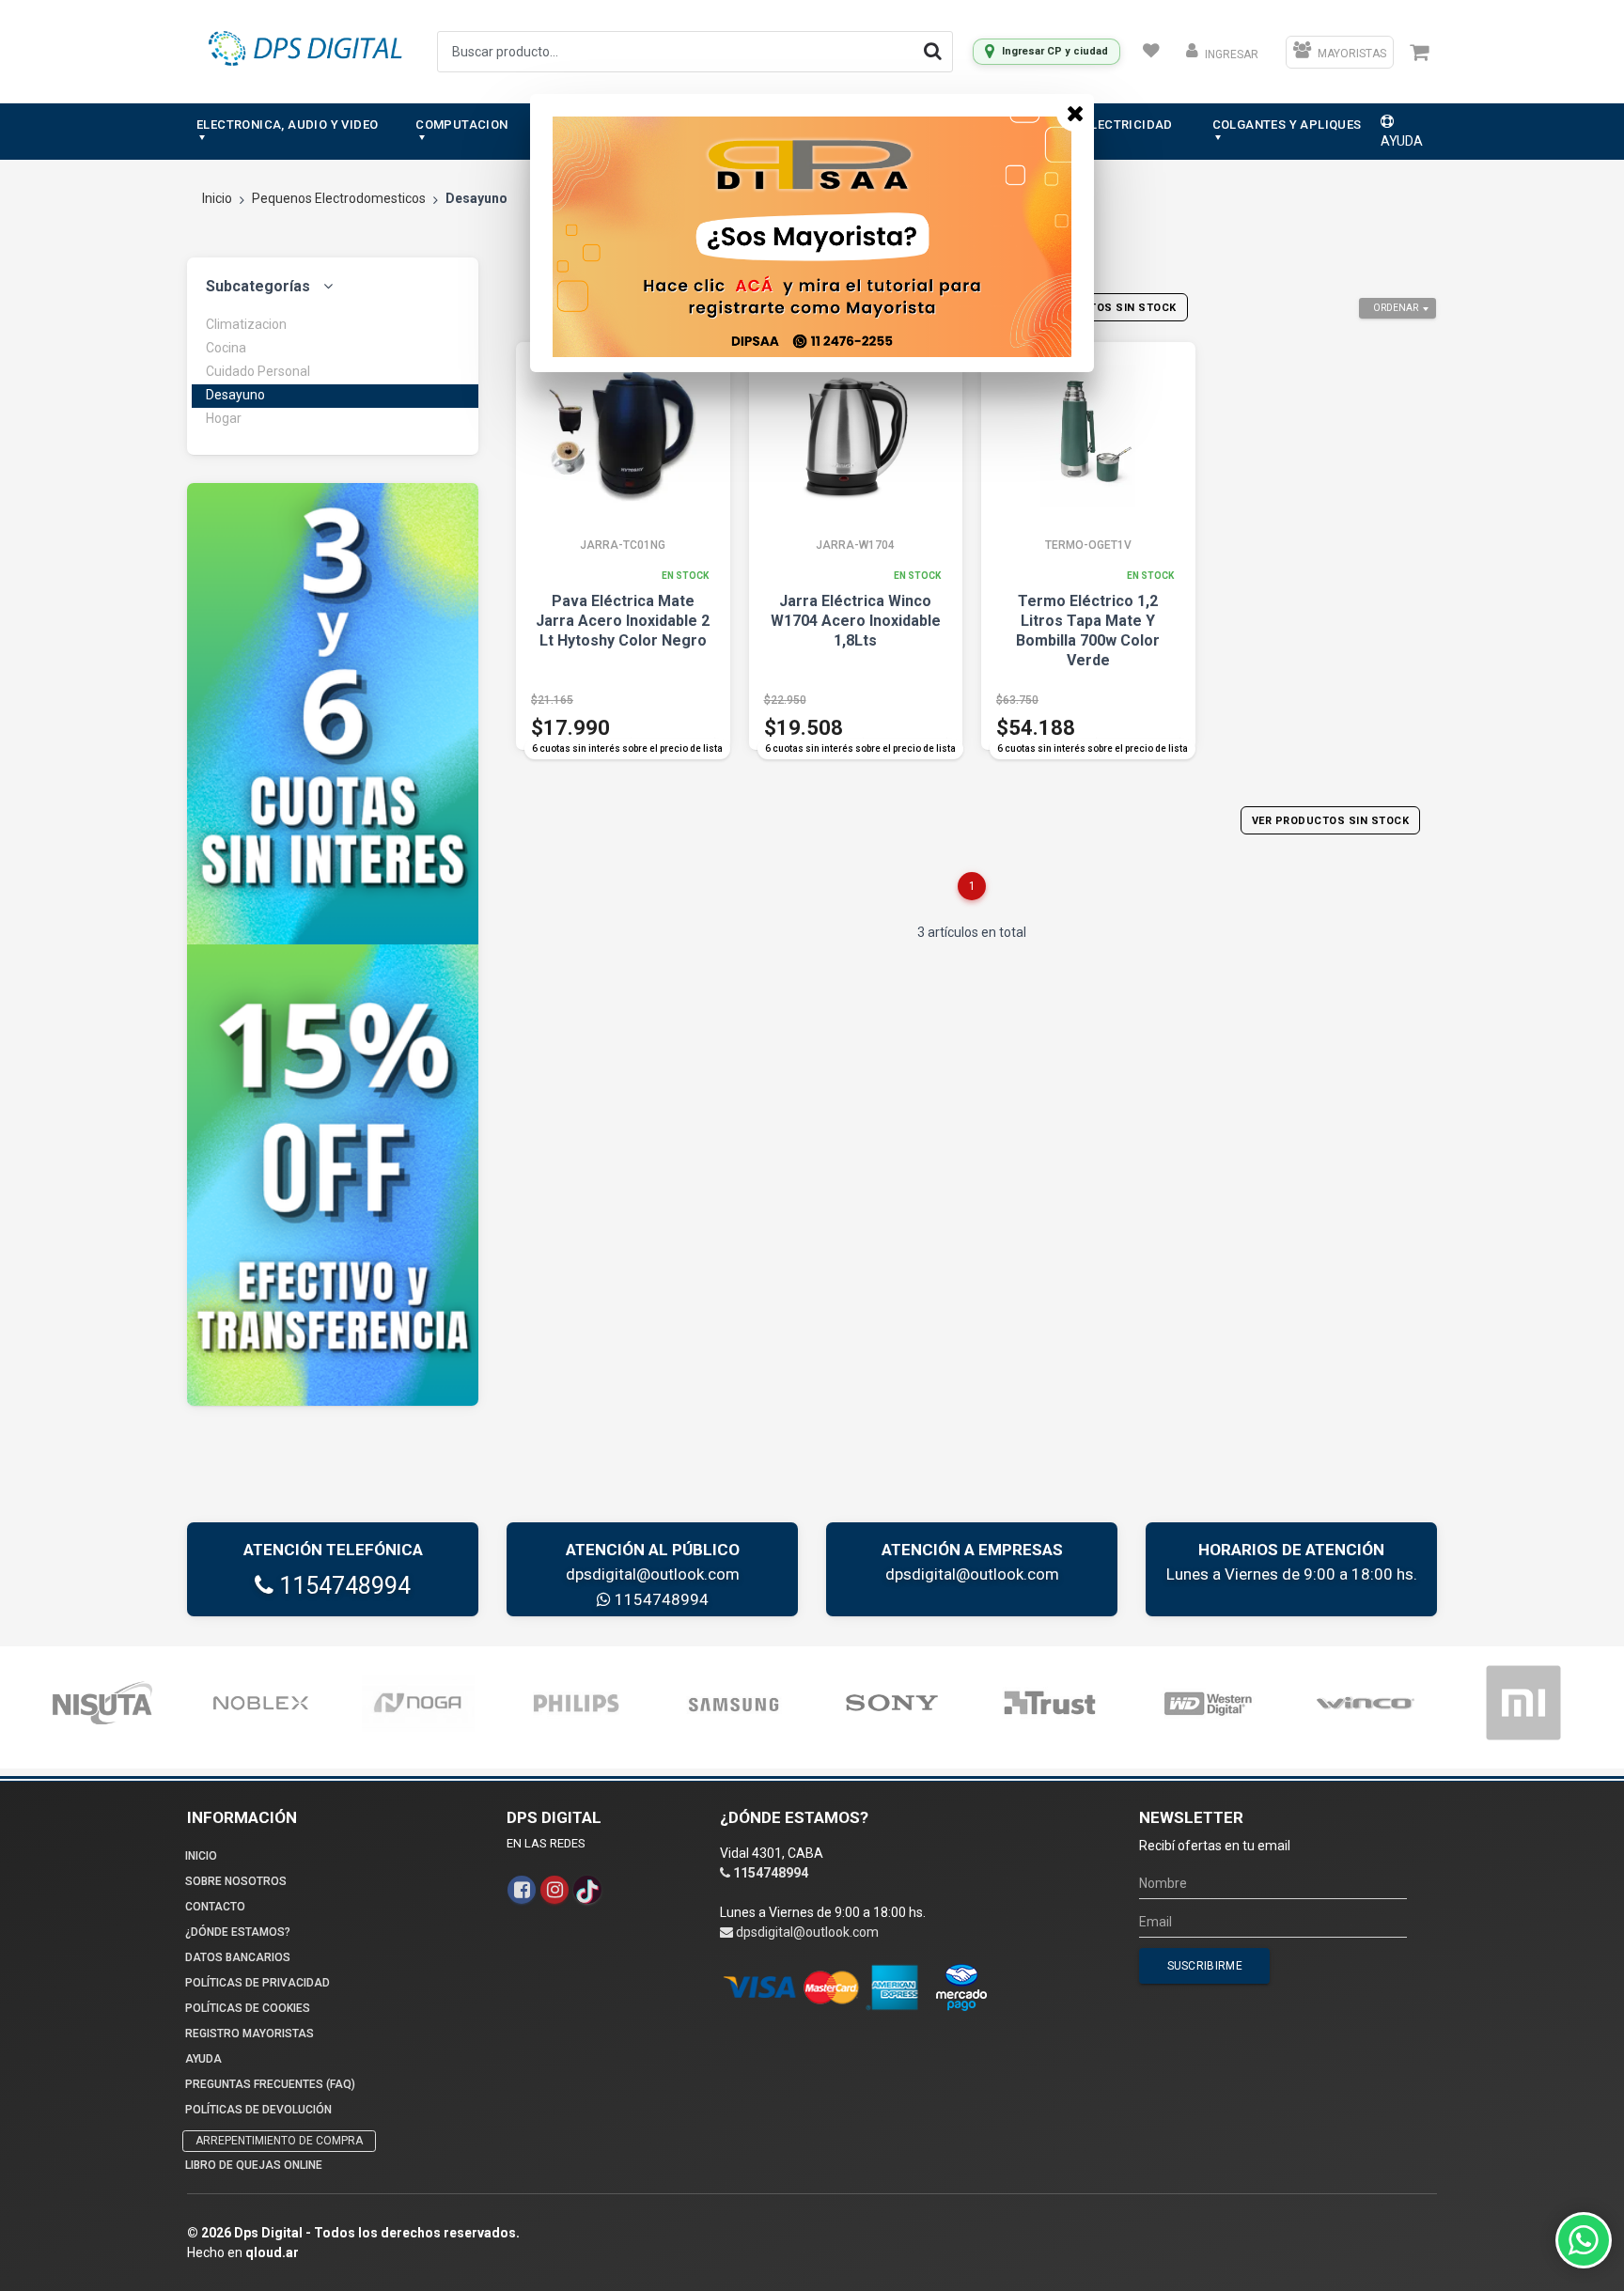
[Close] (1075, 113)
